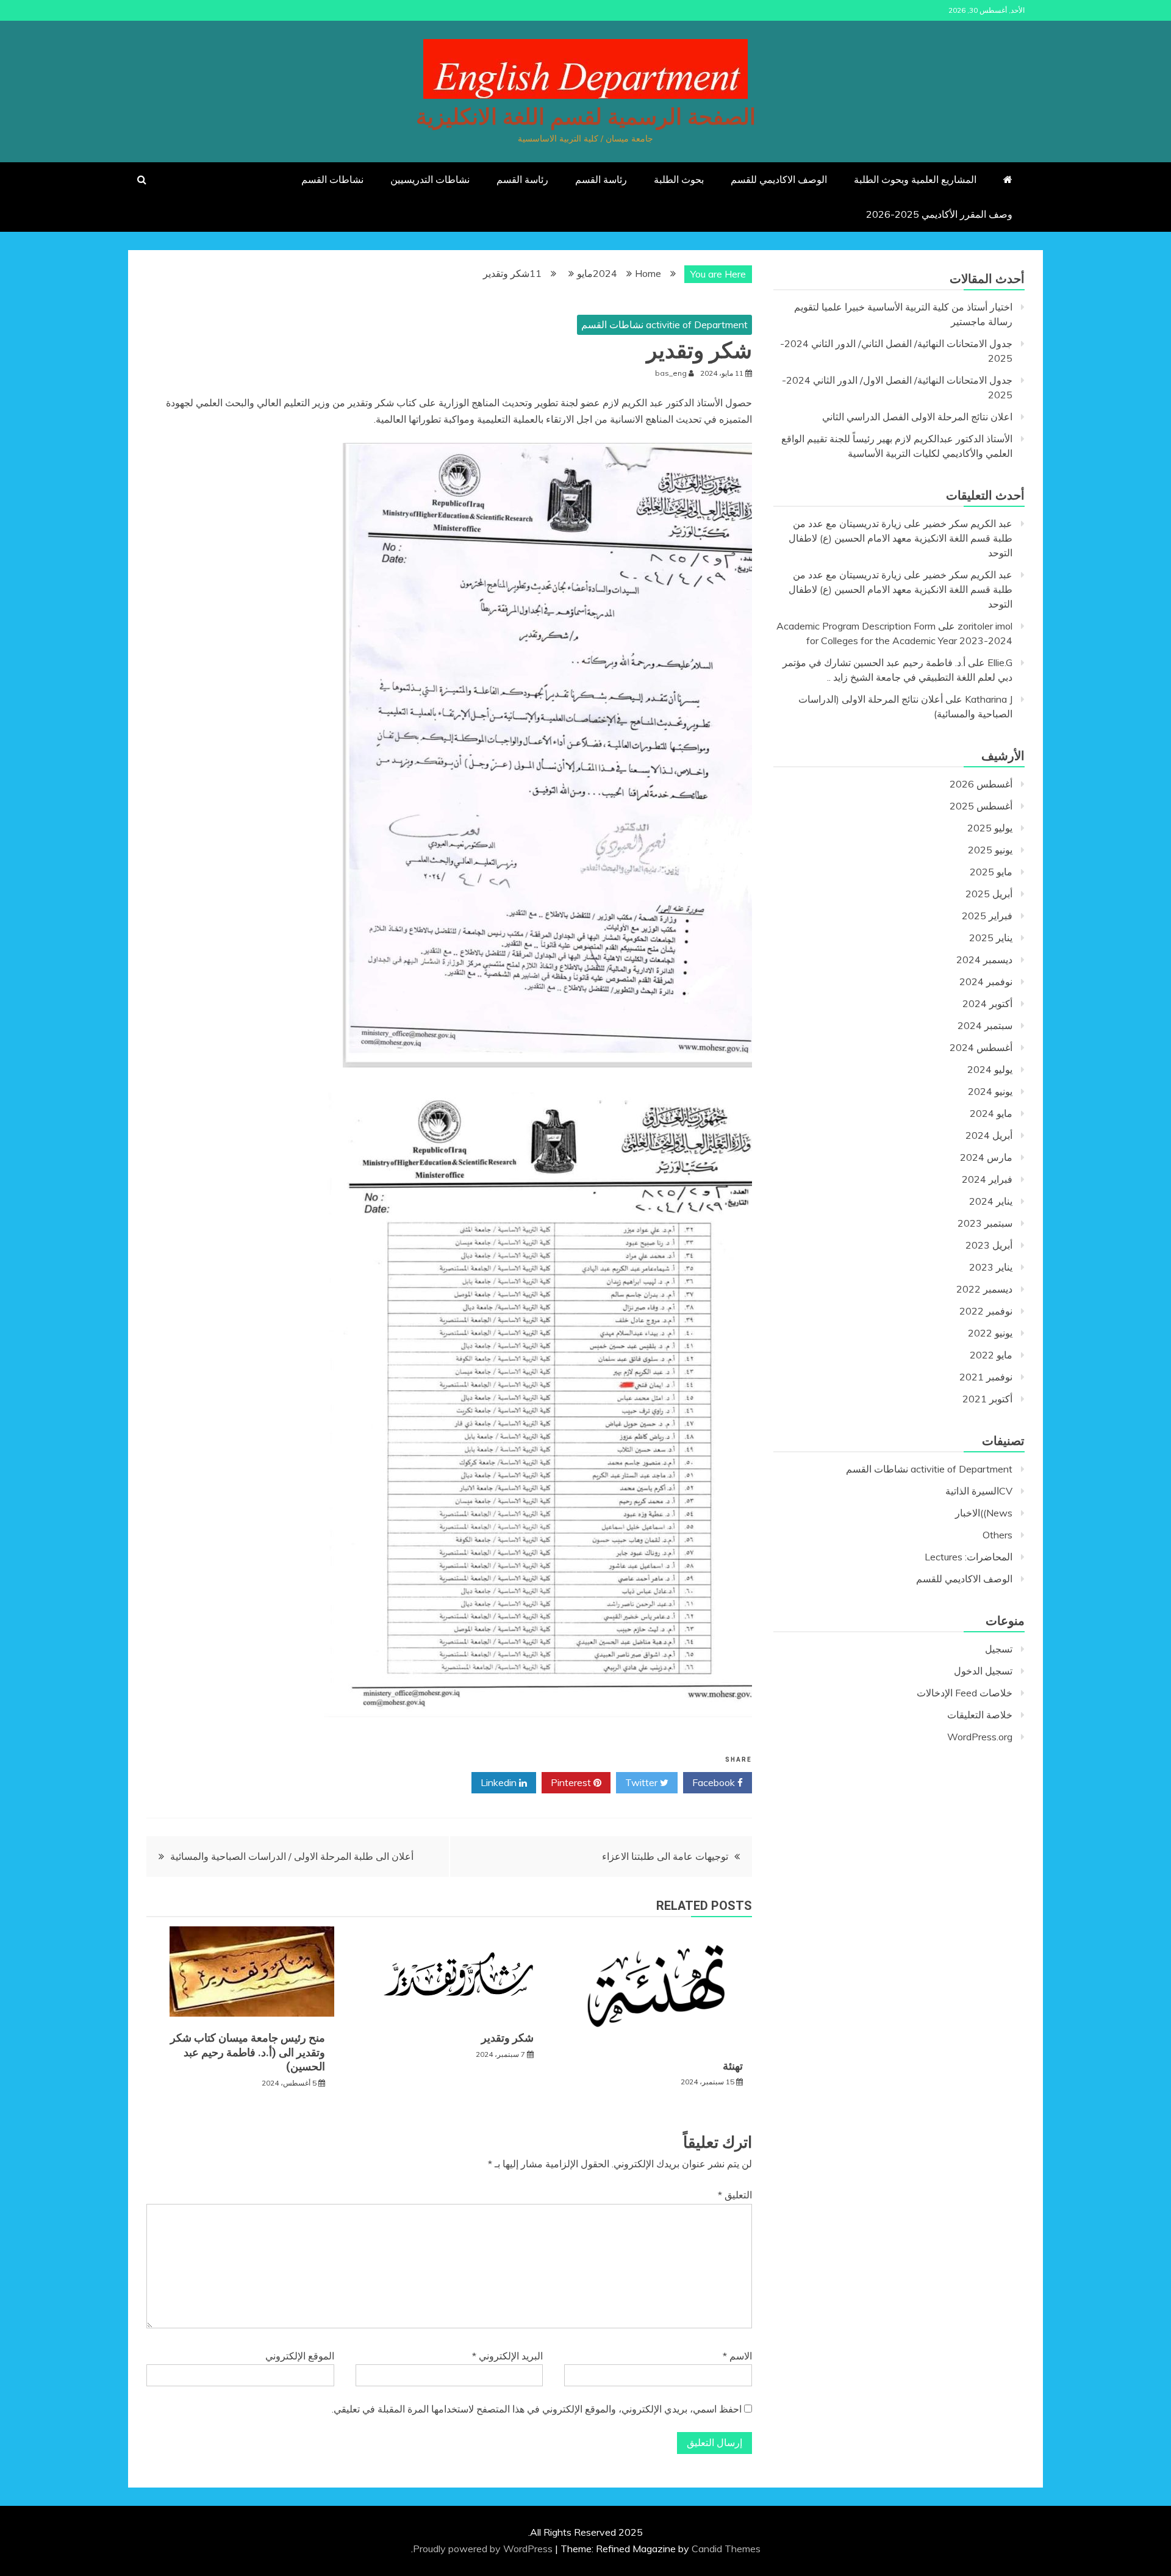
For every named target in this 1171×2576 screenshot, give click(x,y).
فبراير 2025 (987, 916)
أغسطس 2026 (981, 784)
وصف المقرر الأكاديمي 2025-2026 (939, 214)
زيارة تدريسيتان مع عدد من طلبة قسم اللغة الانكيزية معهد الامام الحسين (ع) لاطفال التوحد (901, 538)
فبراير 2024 (987, 1179)
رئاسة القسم (601, 179)
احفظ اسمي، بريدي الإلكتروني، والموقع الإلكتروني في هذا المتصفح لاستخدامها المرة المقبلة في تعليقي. (537, 2409)
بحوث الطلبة (679, 179)
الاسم (737, 2356)
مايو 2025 (991, 872)
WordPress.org (980, 1737)
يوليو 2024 (990, 1069)
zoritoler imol (985, 626)
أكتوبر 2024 (987, 1003)
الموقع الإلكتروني (300, 2356)
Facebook (715, 1782)
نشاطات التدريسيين (430, 179)
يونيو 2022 (990, 1333)
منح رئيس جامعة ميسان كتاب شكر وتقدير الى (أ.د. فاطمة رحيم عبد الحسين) (248, 2052)
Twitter (643, 1782)
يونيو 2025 (990, 850)
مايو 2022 (991, 1355)
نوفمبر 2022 (986, 1311)
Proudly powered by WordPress (484, 2549)
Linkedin (500, 1782)
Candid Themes (726, 2549)
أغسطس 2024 (981, 1047)
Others (997, 1535)
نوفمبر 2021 (986, 1377)
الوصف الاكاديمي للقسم (779, 179)
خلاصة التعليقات (980, 1715)
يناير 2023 (991, 1267)
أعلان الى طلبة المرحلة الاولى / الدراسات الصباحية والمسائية (292, 1856)
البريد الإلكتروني (507, 2356)
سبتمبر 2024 (985, 1025)
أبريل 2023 (989, 1245)
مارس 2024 (986, 1157)
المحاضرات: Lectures (969, 1557)
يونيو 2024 (990, 1091)
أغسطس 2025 (981, 806)
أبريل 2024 (989, 1135)
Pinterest (572, 1782)
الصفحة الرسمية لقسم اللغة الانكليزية (586, 117)
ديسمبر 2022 (984, 1289)
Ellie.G (1000, 662)
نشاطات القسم (332, 179)
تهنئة (733, 2066)
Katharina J (989, 699)
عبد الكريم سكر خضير (968, 523)
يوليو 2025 (990, 828)
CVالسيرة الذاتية (979, 1491)
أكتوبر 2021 (987, 1399)
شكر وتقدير (507, 2038)
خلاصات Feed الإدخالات (965, 1693)
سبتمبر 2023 (985, 1223)
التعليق (735, 2195)
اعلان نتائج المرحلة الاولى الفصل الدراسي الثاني (917, 417)
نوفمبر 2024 (986, 981)
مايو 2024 (991, 1113)
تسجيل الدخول (983, 1671)
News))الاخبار (984, 1513)
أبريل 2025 (989, 894)
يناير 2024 (991, 1201)
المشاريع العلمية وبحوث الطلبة (915, 179)
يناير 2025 (991, 938)
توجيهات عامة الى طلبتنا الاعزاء (665, 1856)
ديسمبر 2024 (984, 960)
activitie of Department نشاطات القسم (664, 325)
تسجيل (999, 1649)
